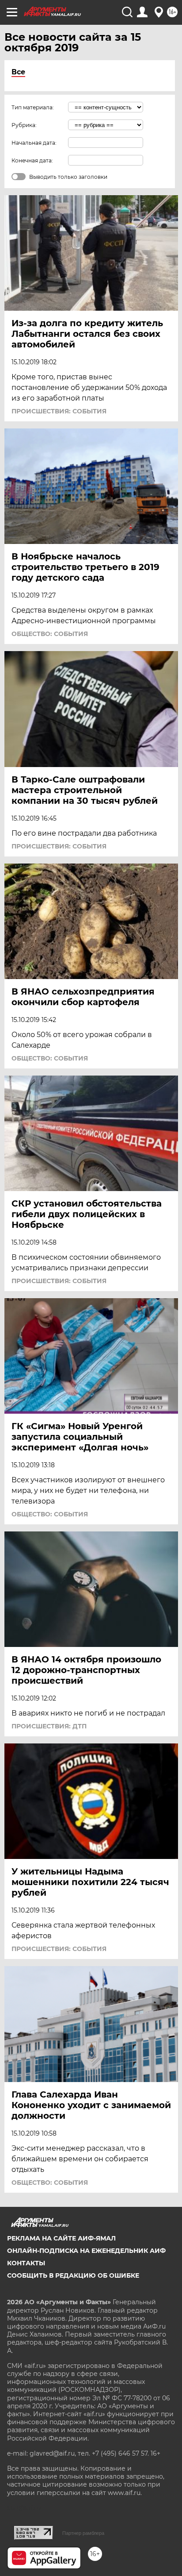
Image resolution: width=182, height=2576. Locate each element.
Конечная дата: (32, 160)
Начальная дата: (34, 143)
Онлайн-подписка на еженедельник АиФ (86, 2251)
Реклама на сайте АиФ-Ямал (61, 2238)
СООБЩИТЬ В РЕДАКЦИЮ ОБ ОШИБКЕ (73, 2275)
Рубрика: (24, 125)
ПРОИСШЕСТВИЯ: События (59, 411)
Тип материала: (33, 107)
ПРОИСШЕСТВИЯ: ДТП (49, 1726)
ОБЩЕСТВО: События (50, 634)
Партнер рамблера (83, 2533)
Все (18, 72)
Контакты (26, 2263)
